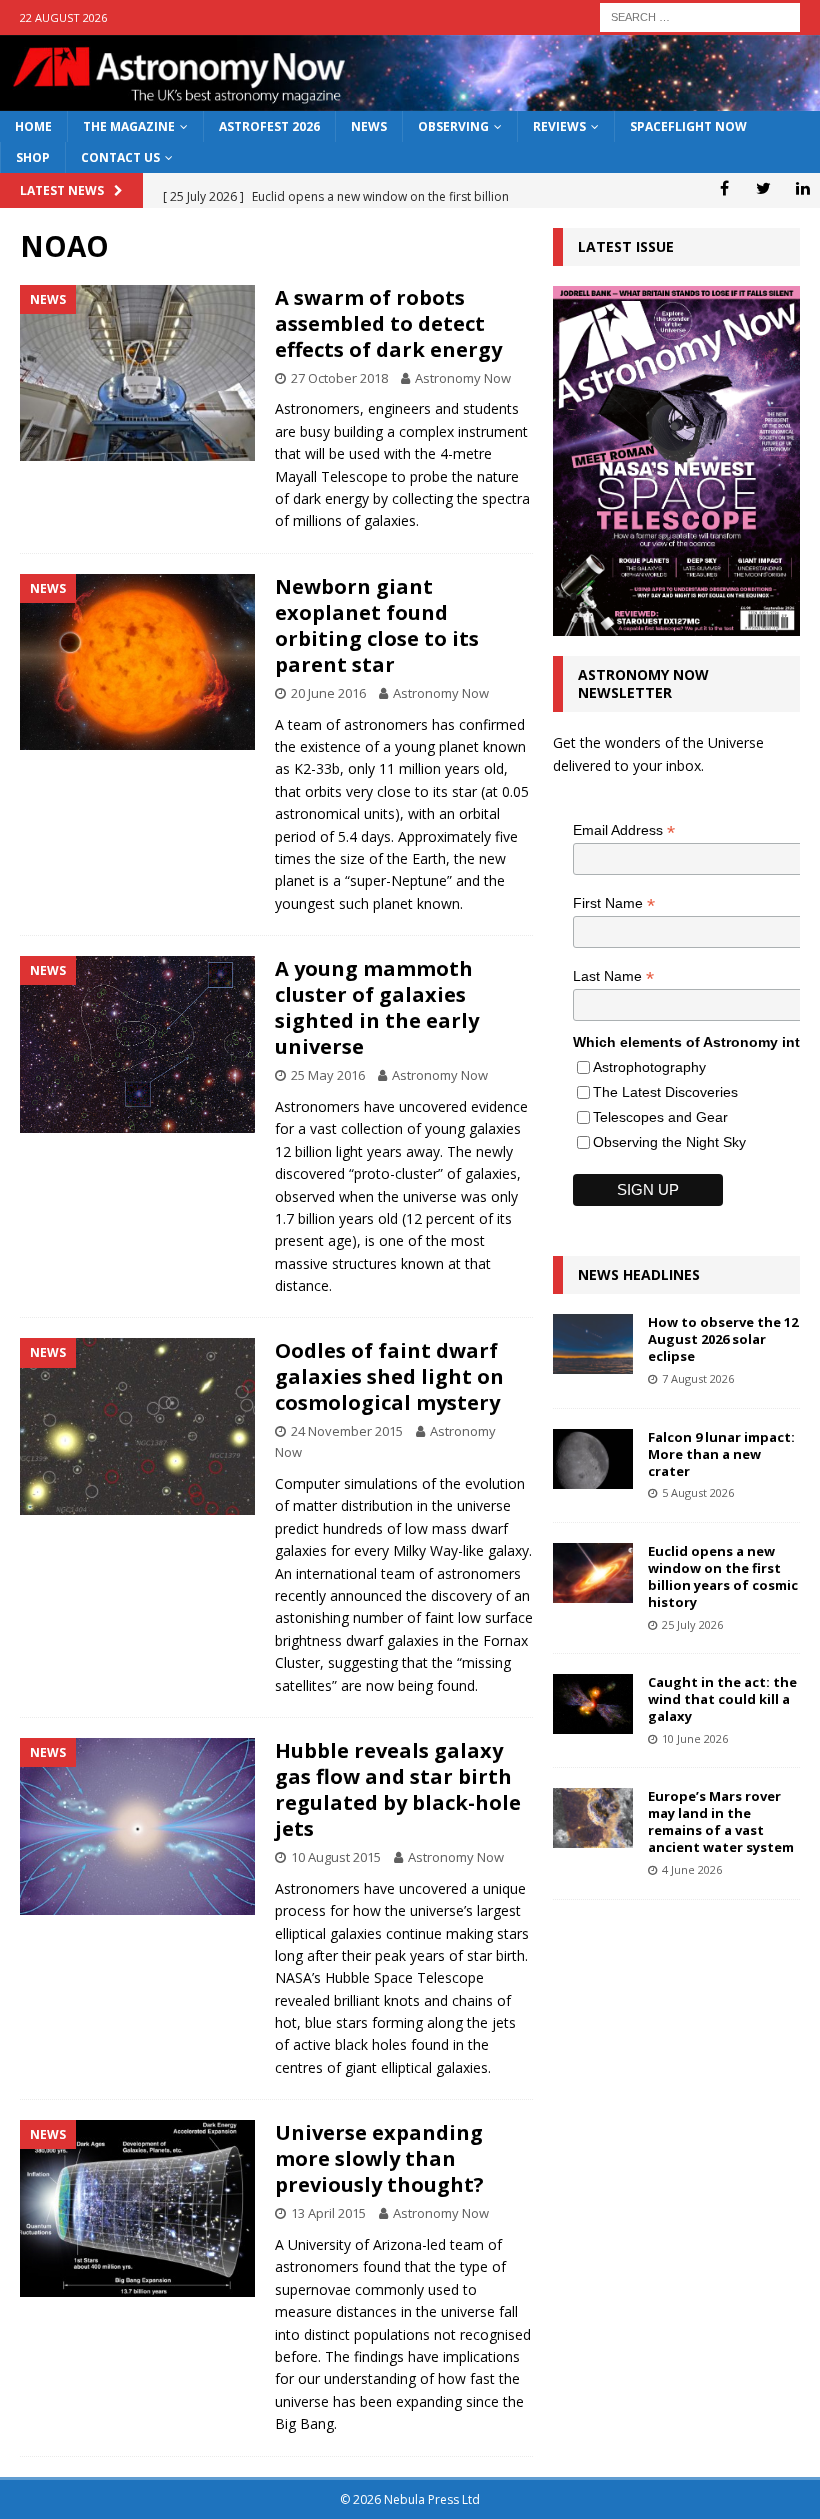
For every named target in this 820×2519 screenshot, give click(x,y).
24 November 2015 (347, 1431)
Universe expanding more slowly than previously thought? (379, 2158)
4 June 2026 (692, 1869)
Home (33, 126)
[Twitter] (763, 188)
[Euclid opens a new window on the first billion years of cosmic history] (593, 1573)
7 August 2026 (698, 1378)
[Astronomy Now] (410, 99)
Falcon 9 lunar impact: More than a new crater (721, 1454)
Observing (453, 126)
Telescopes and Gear (660, 1117)
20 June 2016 (328, 693)
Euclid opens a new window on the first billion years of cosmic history (723, 1576)
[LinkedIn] (802, 188)
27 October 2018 (339, 378)
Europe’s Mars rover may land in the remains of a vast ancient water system (721, 1821)
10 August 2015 (336, 1857)
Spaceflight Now (688, 126)
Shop (33, 157)
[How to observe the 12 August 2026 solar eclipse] (593, 1344)
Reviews (559, 126)
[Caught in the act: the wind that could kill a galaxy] (593, 1704)
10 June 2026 (695, 1738)
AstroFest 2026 (269, 126)
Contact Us (120, 157)
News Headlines (639, 1274)
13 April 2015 (328, 2213)
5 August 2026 (698, 1492)
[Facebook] (724, 188)
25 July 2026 (692, 1624)
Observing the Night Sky (669, 1142)
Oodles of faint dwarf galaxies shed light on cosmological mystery (389, 1376)
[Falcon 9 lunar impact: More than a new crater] (593, 1459)
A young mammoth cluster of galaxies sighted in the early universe (377, 1007)
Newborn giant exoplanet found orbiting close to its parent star (377, 625)
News (369, 126)
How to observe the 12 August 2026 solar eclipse (723, 1339)
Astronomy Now (463, 378)
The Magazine (129, 126)
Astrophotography (649, 1067)
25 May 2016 (328, 1075)
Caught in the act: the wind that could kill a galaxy (722, 1699)
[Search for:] (700, 15)
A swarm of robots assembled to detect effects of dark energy (388, 323)
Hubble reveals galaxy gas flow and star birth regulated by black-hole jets (398, 1789)
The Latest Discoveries (665, 1092)
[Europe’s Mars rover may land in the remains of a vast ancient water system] (593, 1818)
